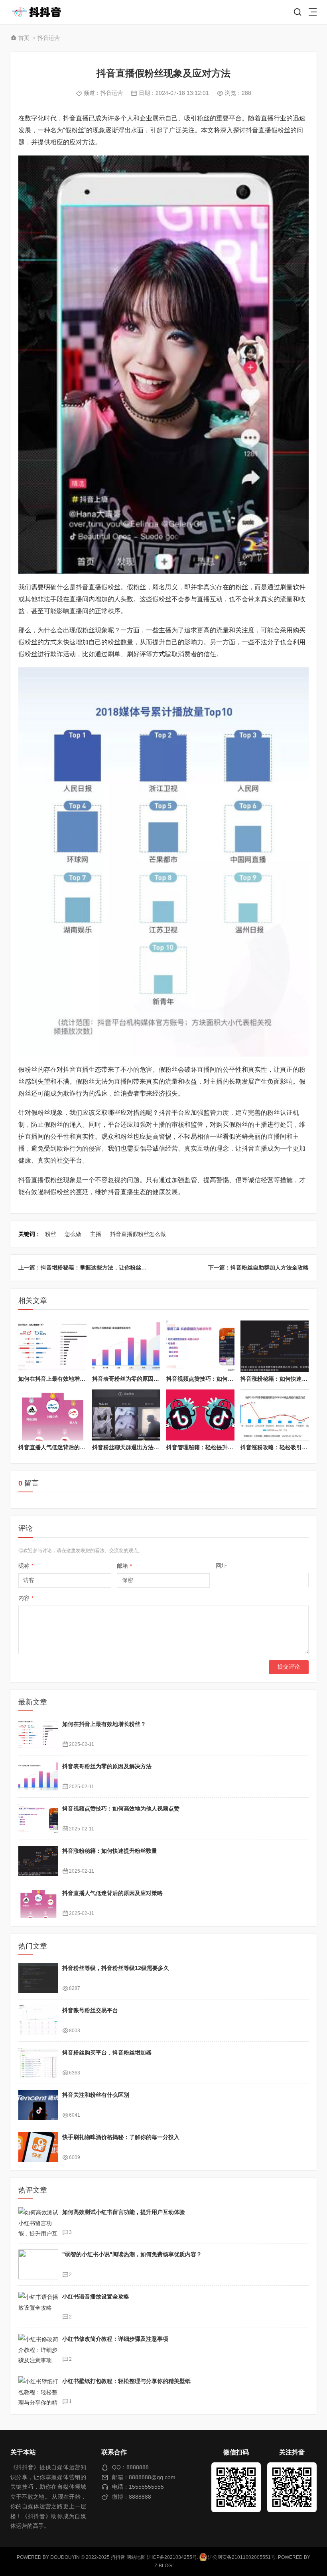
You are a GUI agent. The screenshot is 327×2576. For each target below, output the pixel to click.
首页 (24, 38)
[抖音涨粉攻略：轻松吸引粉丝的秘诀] (275, 1415)
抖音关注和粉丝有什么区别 (96, 2095)
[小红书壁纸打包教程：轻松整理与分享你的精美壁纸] (38, 2391)
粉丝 (51, 1234)
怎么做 (73, 1234)
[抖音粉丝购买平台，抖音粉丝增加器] (38, 2063)
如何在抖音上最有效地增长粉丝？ (60, 1379)
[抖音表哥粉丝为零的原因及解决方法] (126, 1346)
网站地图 (136, 2557)
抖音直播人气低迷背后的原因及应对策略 (69, 1447)
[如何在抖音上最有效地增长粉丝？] (52, 1346)
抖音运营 (49, 38)
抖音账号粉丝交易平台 (90, 2010)
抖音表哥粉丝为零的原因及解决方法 (137, 1379)
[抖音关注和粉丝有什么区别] (38, 2105)
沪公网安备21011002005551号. (242, 2557)
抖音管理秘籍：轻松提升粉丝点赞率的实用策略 (225, 1447)
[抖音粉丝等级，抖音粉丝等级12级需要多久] (38, 1978)
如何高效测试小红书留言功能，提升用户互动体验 (124, 2212)
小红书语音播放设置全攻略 (96, 2297)
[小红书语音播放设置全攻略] (38, 2307)
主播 (96, 1234)
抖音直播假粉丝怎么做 (138, 1234)
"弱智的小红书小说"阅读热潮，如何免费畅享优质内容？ (132, 2254)
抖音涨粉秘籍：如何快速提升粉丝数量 (110, 1851)
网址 (221, 1566)
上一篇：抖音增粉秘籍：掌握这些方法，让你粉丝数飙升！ (91, 1267)
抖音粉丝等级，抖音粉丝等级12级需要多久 (116, 1968)
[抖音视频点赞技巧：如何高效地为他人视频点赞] (200, 1346)
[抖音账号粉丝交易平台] (38, 2020)
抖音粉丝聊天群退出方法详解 (128, 1447)
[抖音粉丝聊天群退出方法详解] (126, 1415)
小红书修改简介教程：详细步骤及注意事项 (115, 2339)
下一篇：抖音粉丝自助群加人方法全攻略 (258, 1267)
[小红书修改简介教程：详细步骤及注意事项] (38, 2349)
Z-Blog (163, 2566)
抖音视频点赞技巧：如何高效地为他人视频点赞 (225, 1379)
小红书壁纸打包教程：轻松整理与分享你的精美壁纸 (126, 2381)
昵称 (26, 1566)
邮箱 (124, 1566)
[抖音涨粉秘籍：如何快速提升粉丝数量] (275, 1346)
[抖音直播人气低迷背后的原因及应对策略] (52, 1415)
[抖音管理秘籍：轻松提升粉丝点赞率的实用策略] (200, 1415)
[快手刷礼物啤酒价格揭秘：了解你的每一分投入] (38, 2147)
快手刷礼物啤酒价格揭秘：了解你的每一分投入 (121, 2137)
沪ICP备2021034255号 (172, 2557)
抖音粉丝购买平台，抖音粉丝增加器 (107, 2053)
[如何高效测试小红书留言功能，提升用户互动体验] (38, 2222)
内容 (26, 1598)
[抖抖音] (39, 12)
